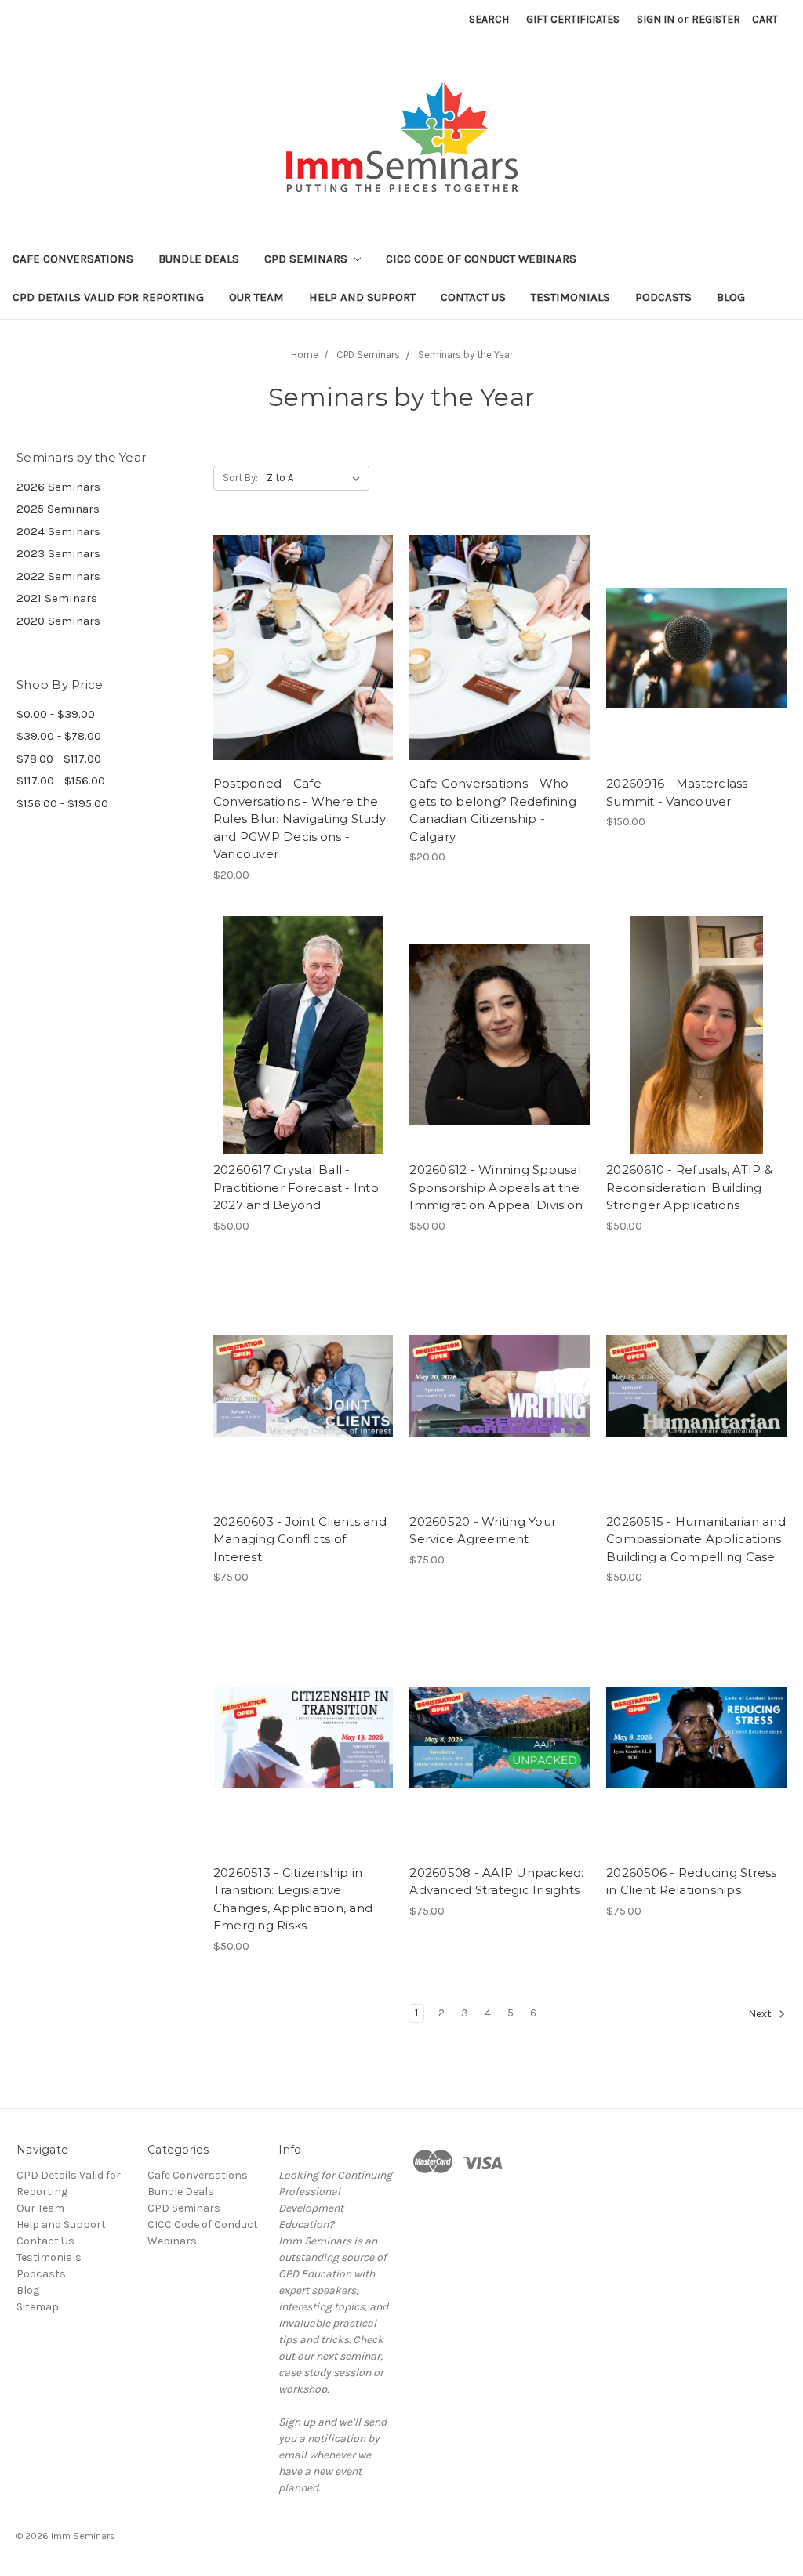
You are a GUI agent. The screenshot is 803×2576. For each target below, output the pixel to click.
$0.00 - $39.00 (56, 714)
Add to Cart (303, 648)
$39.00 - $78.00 (59, 736)
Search (489, 19)
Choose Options (500, 648)
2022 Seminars (58, 576)
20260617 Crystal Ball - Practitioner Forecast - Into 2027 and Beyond (296, 1187)
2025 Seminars (58, 509)
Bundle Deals (199, 259)
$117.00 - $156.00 (61, 781)
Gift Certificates (573, 19)
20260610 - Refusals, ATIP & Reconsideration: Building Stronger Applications (689, 1187)
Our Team (256, 297)
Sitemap (38, 2307)
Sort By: (240, 478)
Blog (731, 297)
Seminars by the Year (465, 355)
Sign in (656, 19)
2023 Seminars (58, 553)
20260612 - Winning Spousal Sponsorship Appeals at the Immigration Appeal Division (496, 1187)
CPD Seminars (307, 259)
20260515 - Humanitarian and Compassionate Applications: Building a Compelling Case (696, 1539)
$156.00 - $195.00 (62, 803)
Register (716, 19)
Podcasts (663, 297)
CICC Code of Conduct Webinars (481, 259)
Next (761, 2014)
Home (305, 355)
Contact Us (473, 297)
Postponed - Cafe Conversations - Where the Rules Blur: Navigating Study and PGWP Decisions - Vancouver (300, 819)
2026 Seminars (58, 487)
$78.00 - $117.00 (59, 759)
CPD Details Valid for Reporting (108, 297)
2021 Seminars (57, 598)
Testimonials (570, 297)
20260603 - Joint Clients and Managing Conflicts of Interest (300, 1539)
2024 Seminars (58, 531)
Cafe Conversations (73, 259)
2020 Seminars (58, 621)
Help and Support (362, 297)
